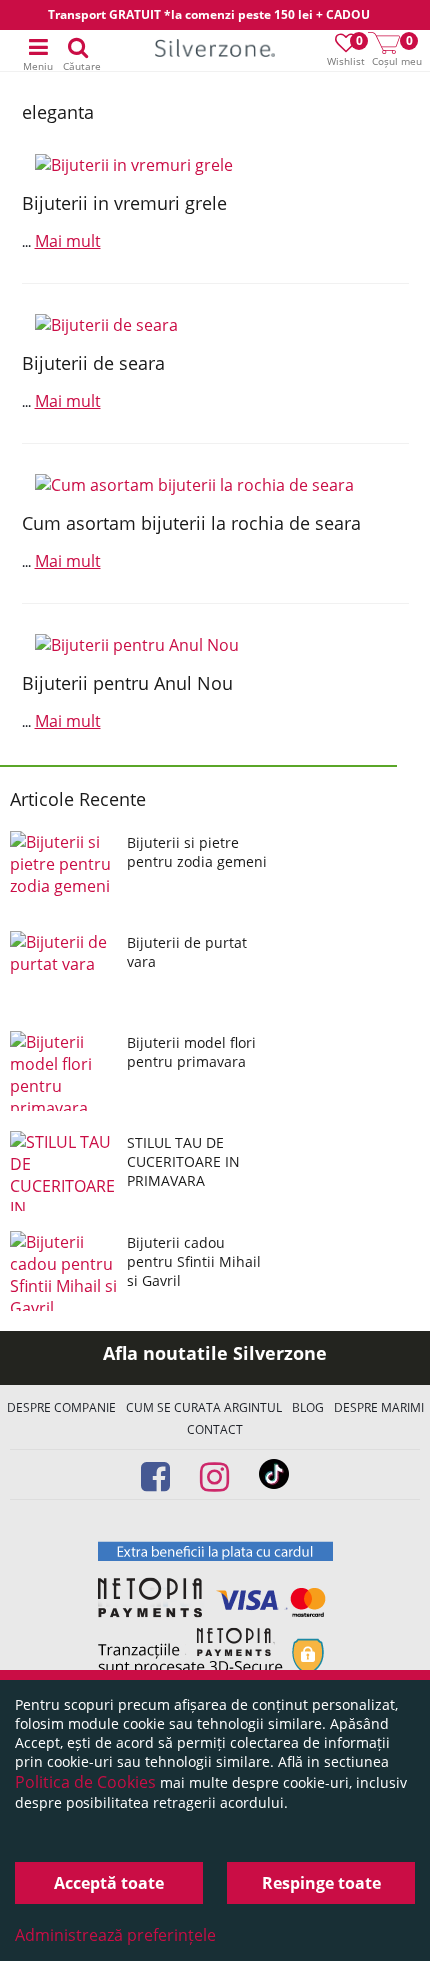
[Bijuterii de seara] (215, 325)
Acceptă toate (109, 1883)
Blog (308, 1407)
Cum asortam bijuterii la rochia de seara (191, 523)
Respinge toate (321, 1883)
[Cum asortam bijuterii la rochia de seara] (215, 485)
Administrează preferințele (115, 1935)
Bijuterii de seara (93, 363)
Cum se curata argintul (204, 1407)
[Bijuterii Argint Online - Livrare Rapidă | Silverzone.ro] (215, 51)
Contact (215, 1429)
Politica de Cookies (85, 1782)
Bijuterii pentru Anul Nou (127, 683)
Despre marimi (379, 1407)
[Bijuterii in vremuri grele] (215, 165)
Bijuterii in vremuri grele (124, 203)
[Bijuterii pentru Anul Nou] (215, 645)
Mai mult (68, 241)
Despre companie (61, 1407)
